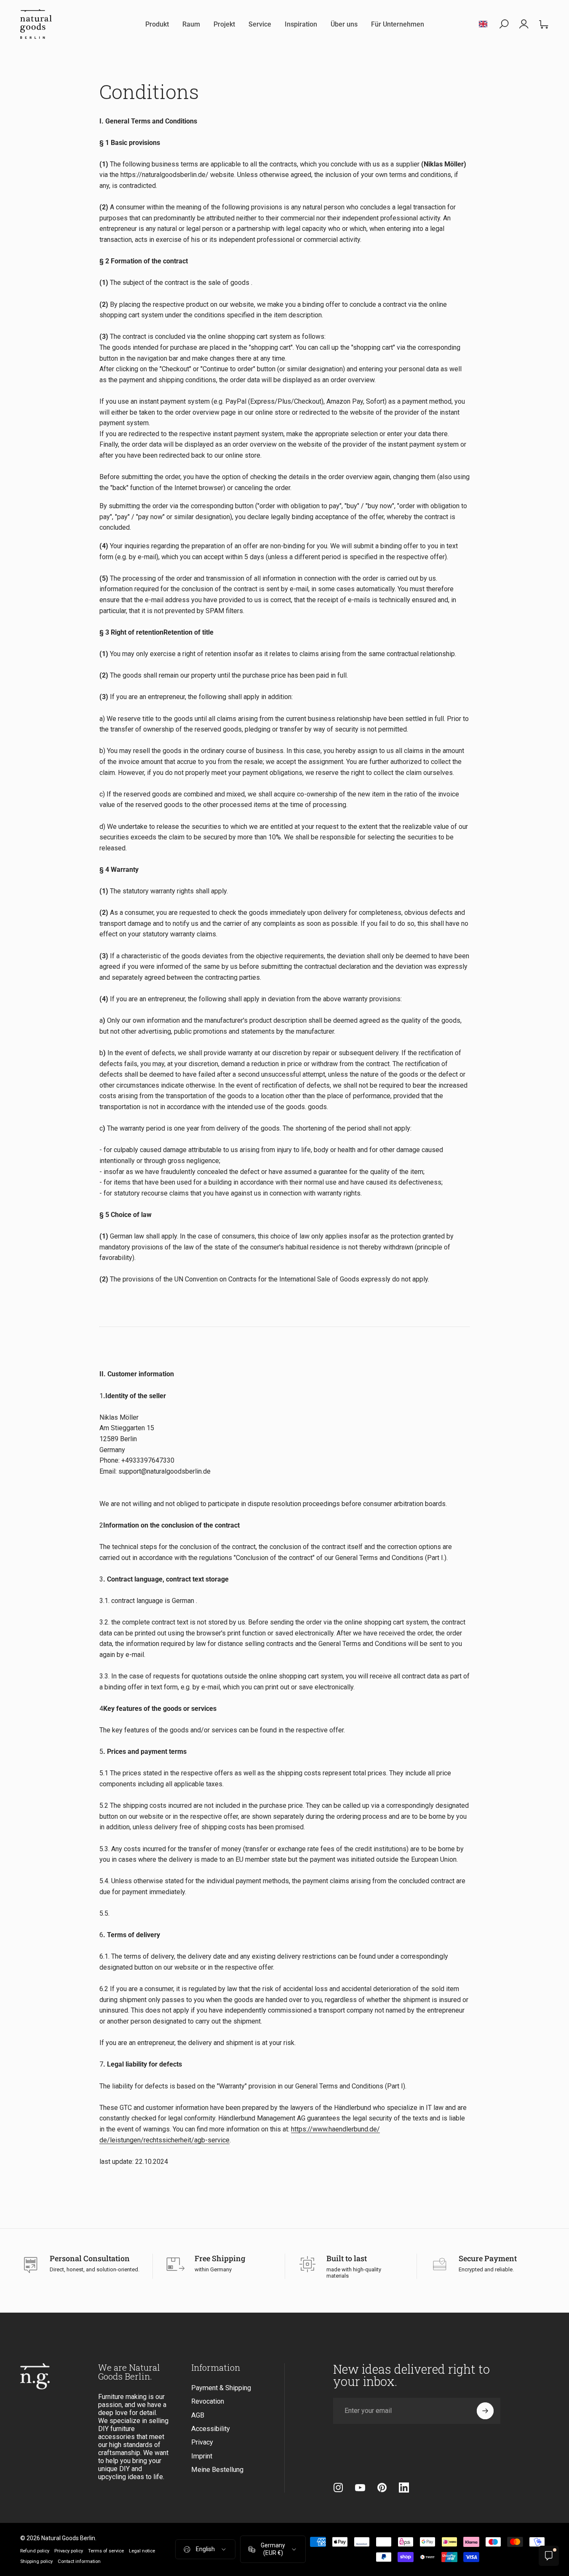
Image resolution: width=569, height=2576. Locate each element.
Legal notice (142, 2551)
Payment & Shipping (221, 2388)
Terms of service (106, 2551)
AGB (198, 2415)
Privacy (202, 2442)
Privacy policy (69, 2551)
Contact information (79, 2561)
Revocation (208, 2401)
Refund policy (35, 2551)
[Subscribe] (485, 2411)
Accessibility (211, 2429)
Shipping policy (36, 2561)
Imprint (202, 2456)
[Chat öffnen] (549, 2556)
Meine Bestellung (217, 2470)
